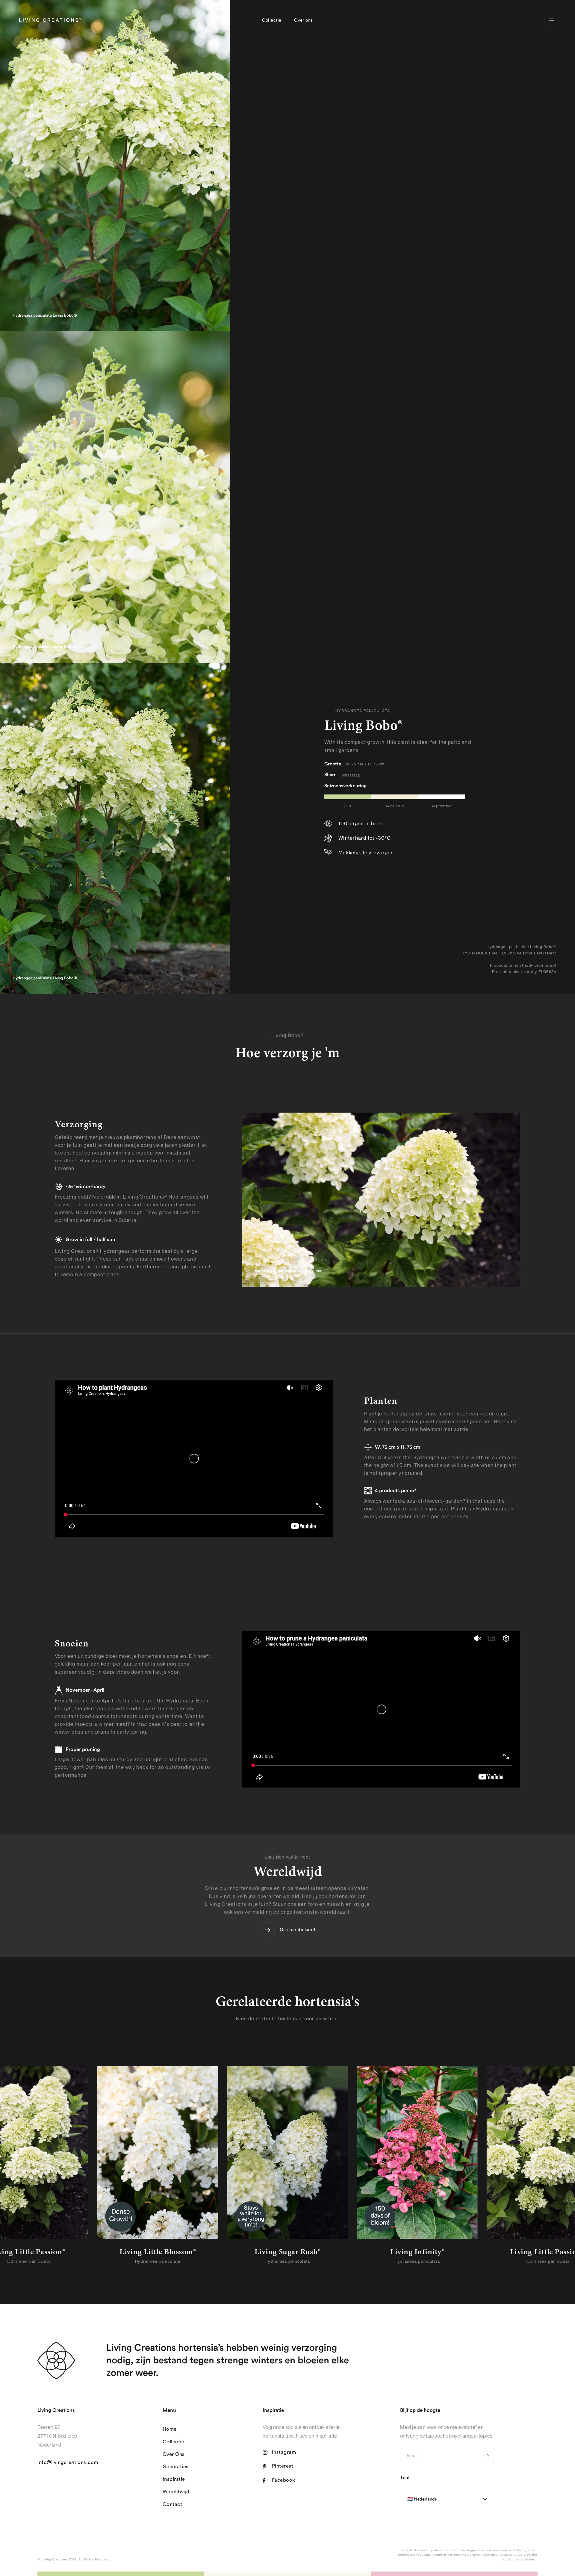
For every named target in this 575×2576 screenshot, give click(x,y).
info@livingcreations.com (68, 2462)
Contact (172, 2504)
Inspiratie (174, 2479)
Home (170, 2429)
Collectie (272, 20)
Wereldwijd (176, 2492)
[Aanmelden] (486, 2456)
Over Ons (174, 2454)
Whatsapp (351, 775)
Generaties (176, 2467)
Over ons (304, 20)
